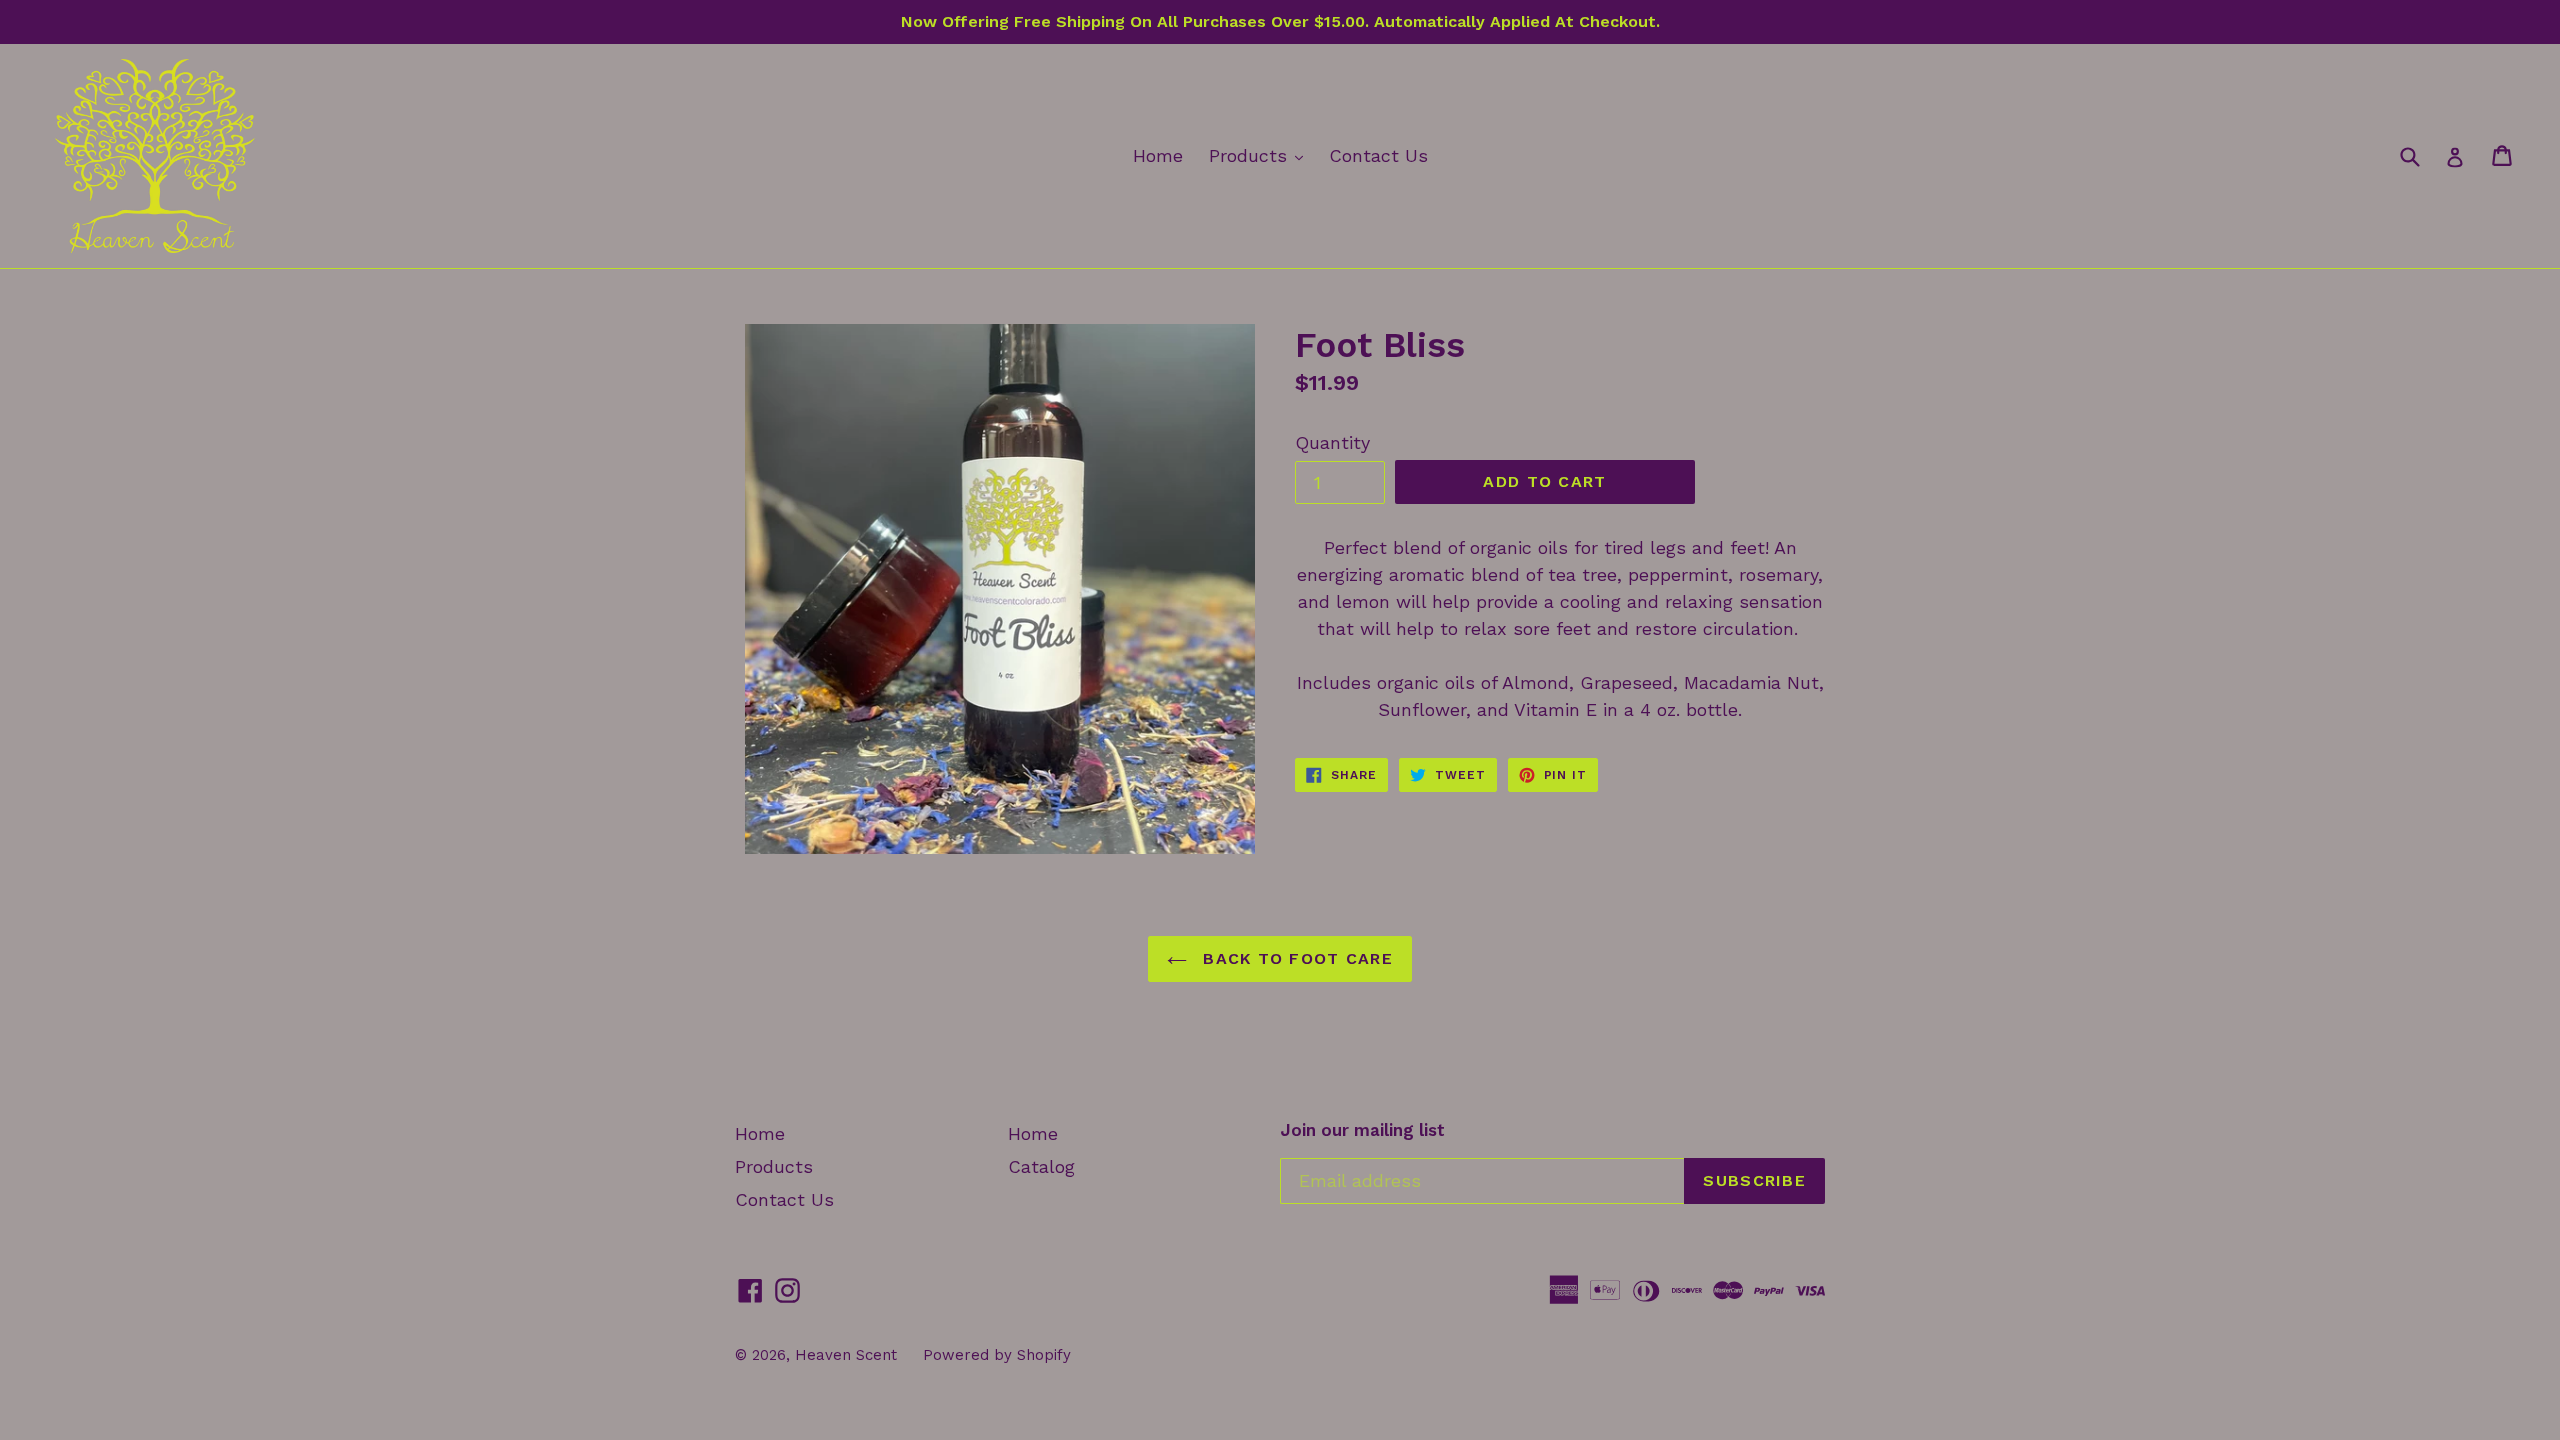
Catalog (1041, 1166)
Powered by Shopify (997, 1355)
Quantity (1332, 442)
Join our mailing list (1362, 1130)
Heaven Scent (846, 1355)
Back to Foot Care (1295, 958)
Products (1261, 155)
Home (1158, 155)
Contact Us (1378, 155)
